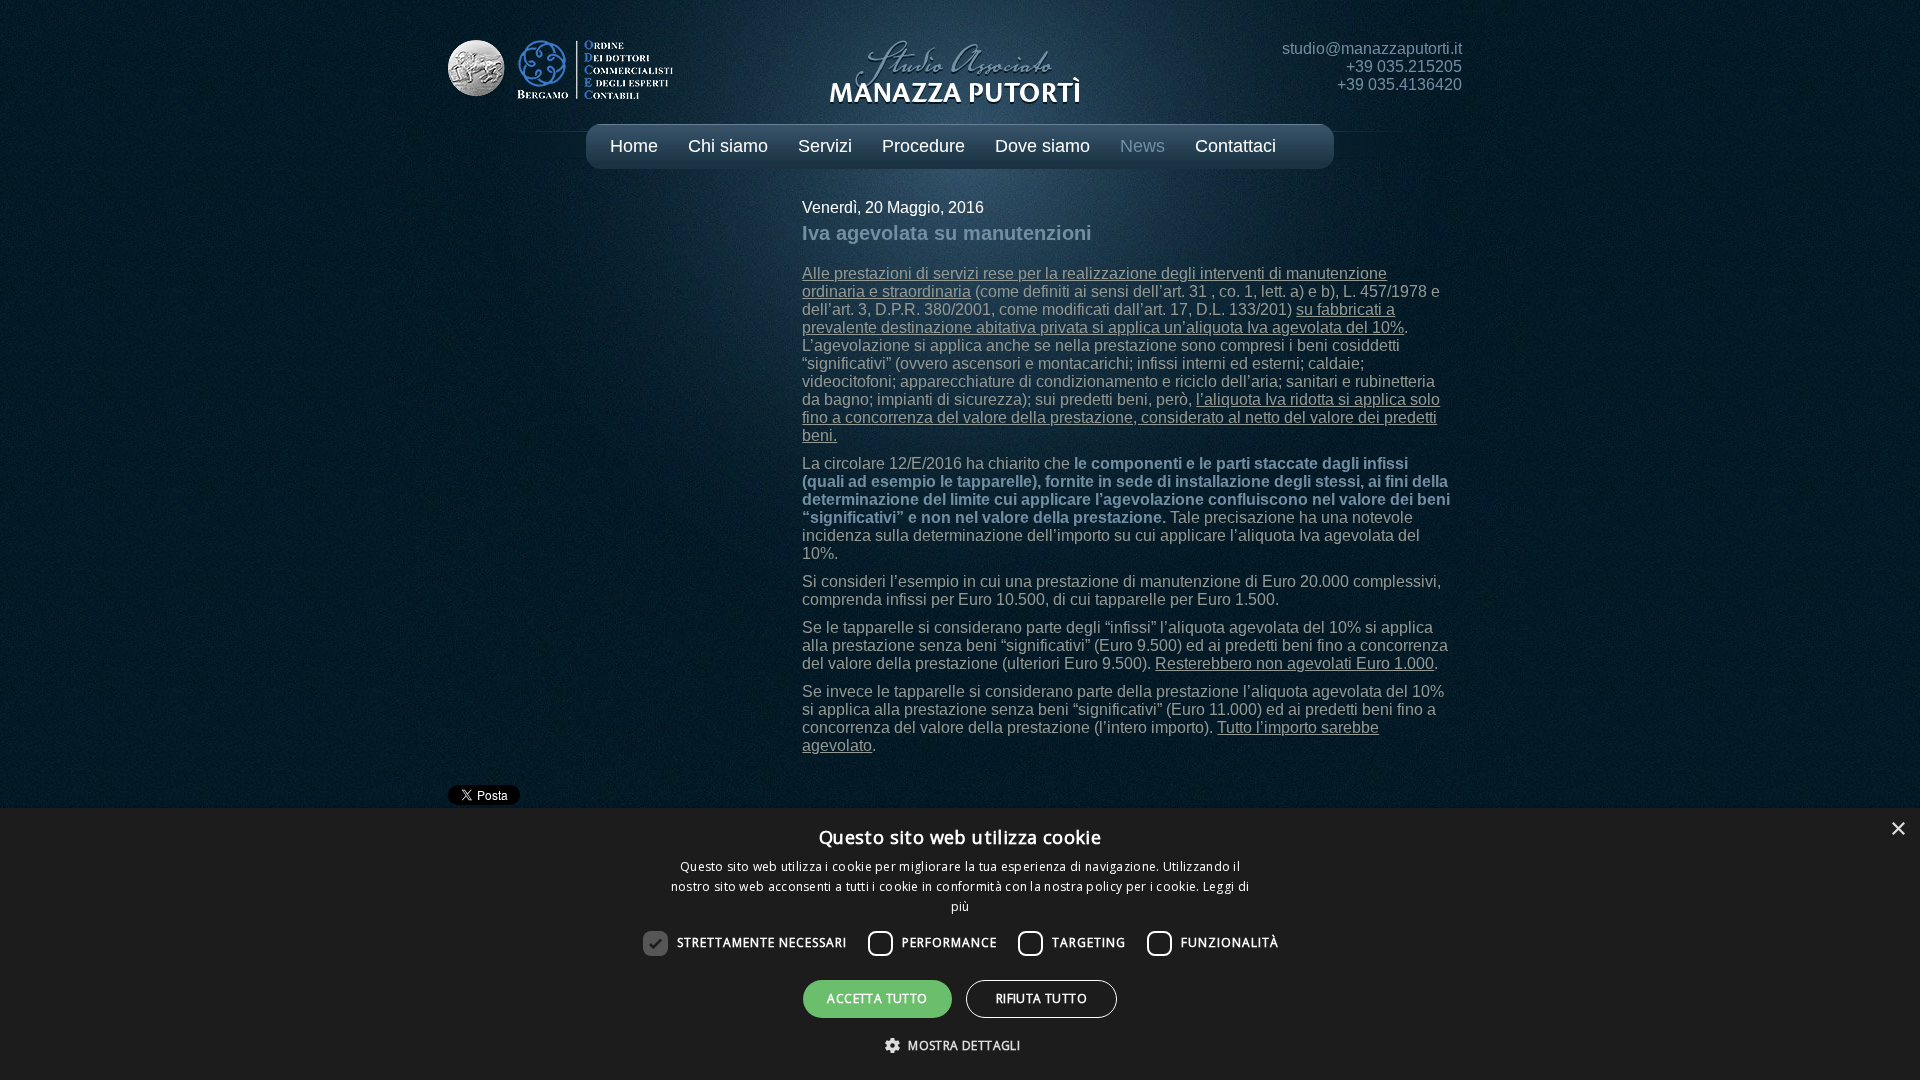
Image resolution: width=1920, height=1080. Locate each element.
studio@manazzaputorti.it (1372, 48)
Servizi (825, 146)
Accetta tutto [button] (877, 998)
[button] (960, 1044)
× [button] (1897, 829)
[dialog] (960, 944)
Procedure (923, 146)
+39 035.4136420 (1399, 84)
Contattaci (1235, 146)
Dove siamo (1042, 146)
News (1142, 146)
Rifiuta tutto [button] (1041, 998)
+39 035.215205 (1404, 66)
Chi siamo (728, 146)
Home (634, 146)
